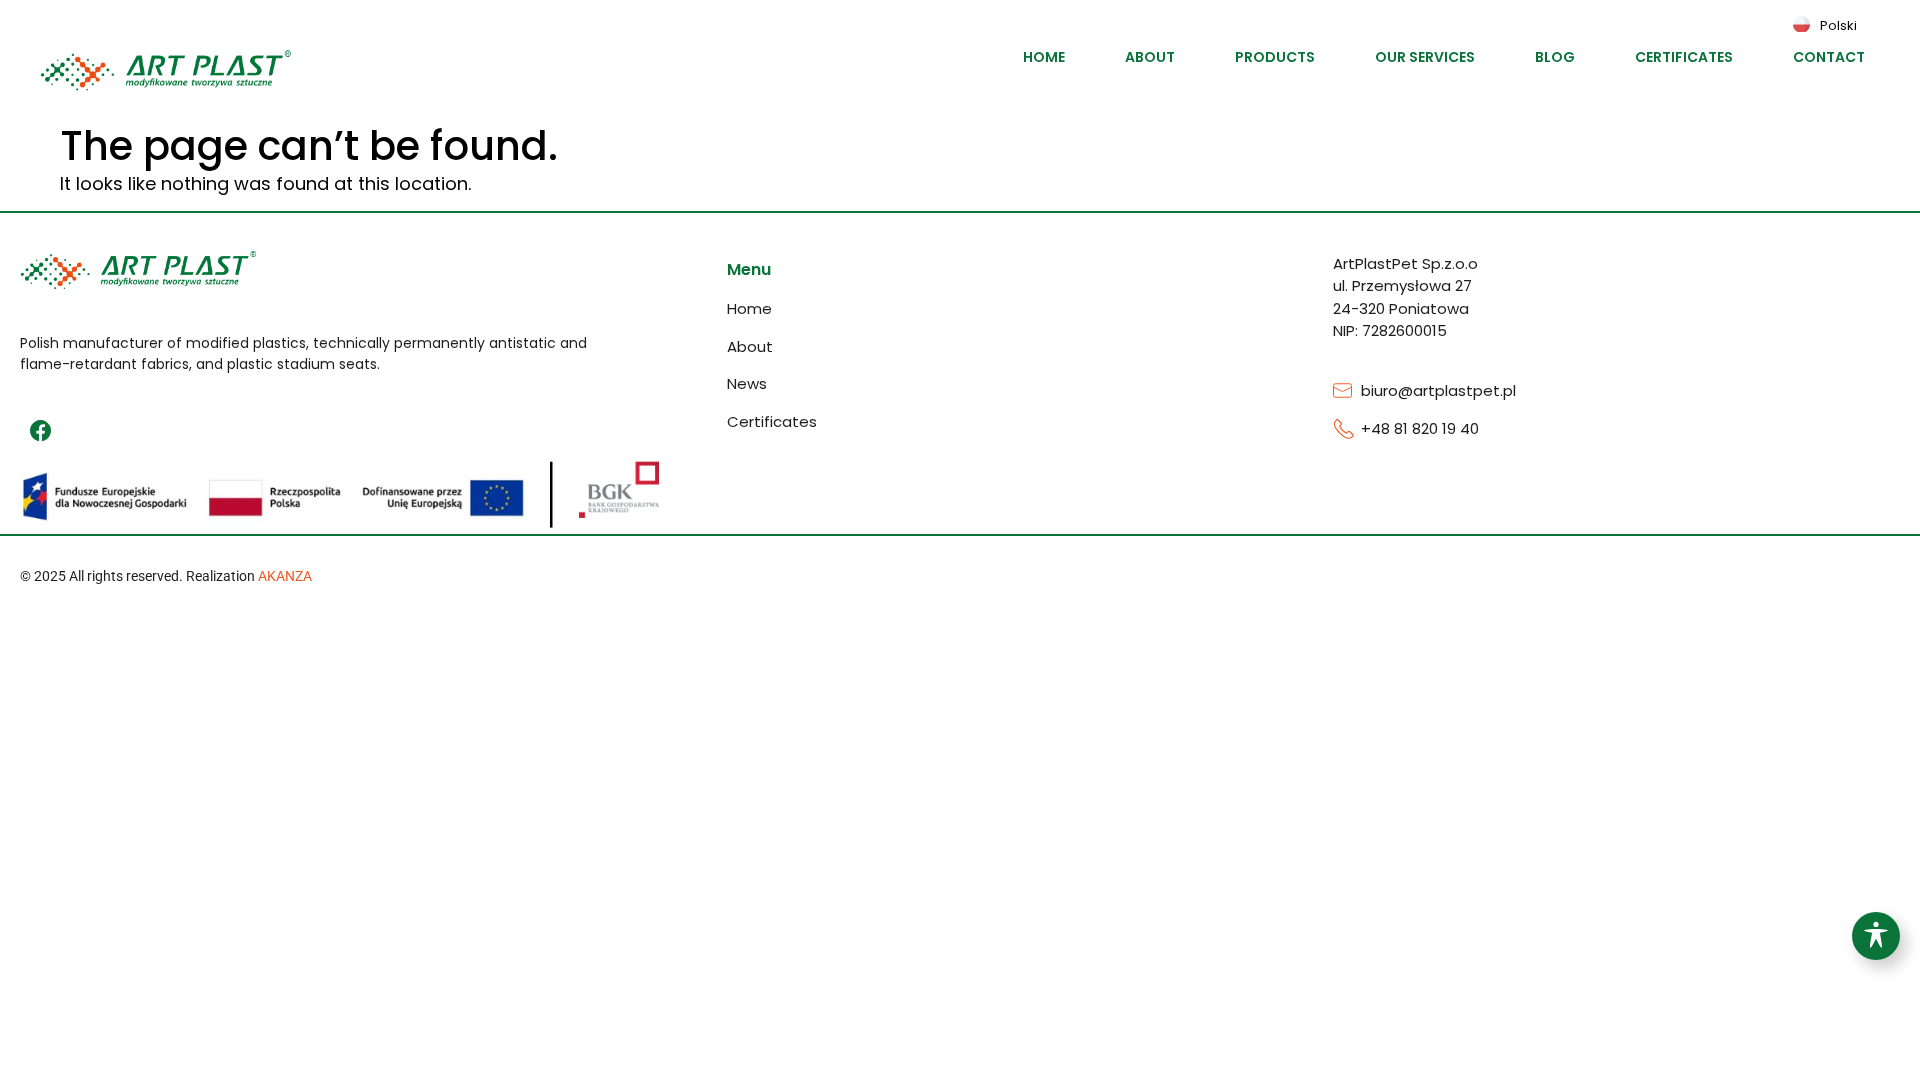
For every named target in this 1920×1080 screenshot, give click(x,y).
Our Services (1425, 57)
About (1150, 57)
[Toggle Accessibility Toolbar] (1876, 936)
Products (1275, 57)
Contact (1829, 57)
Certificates (1684, 57)
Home (1044, 57)
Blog (1555, 57)
